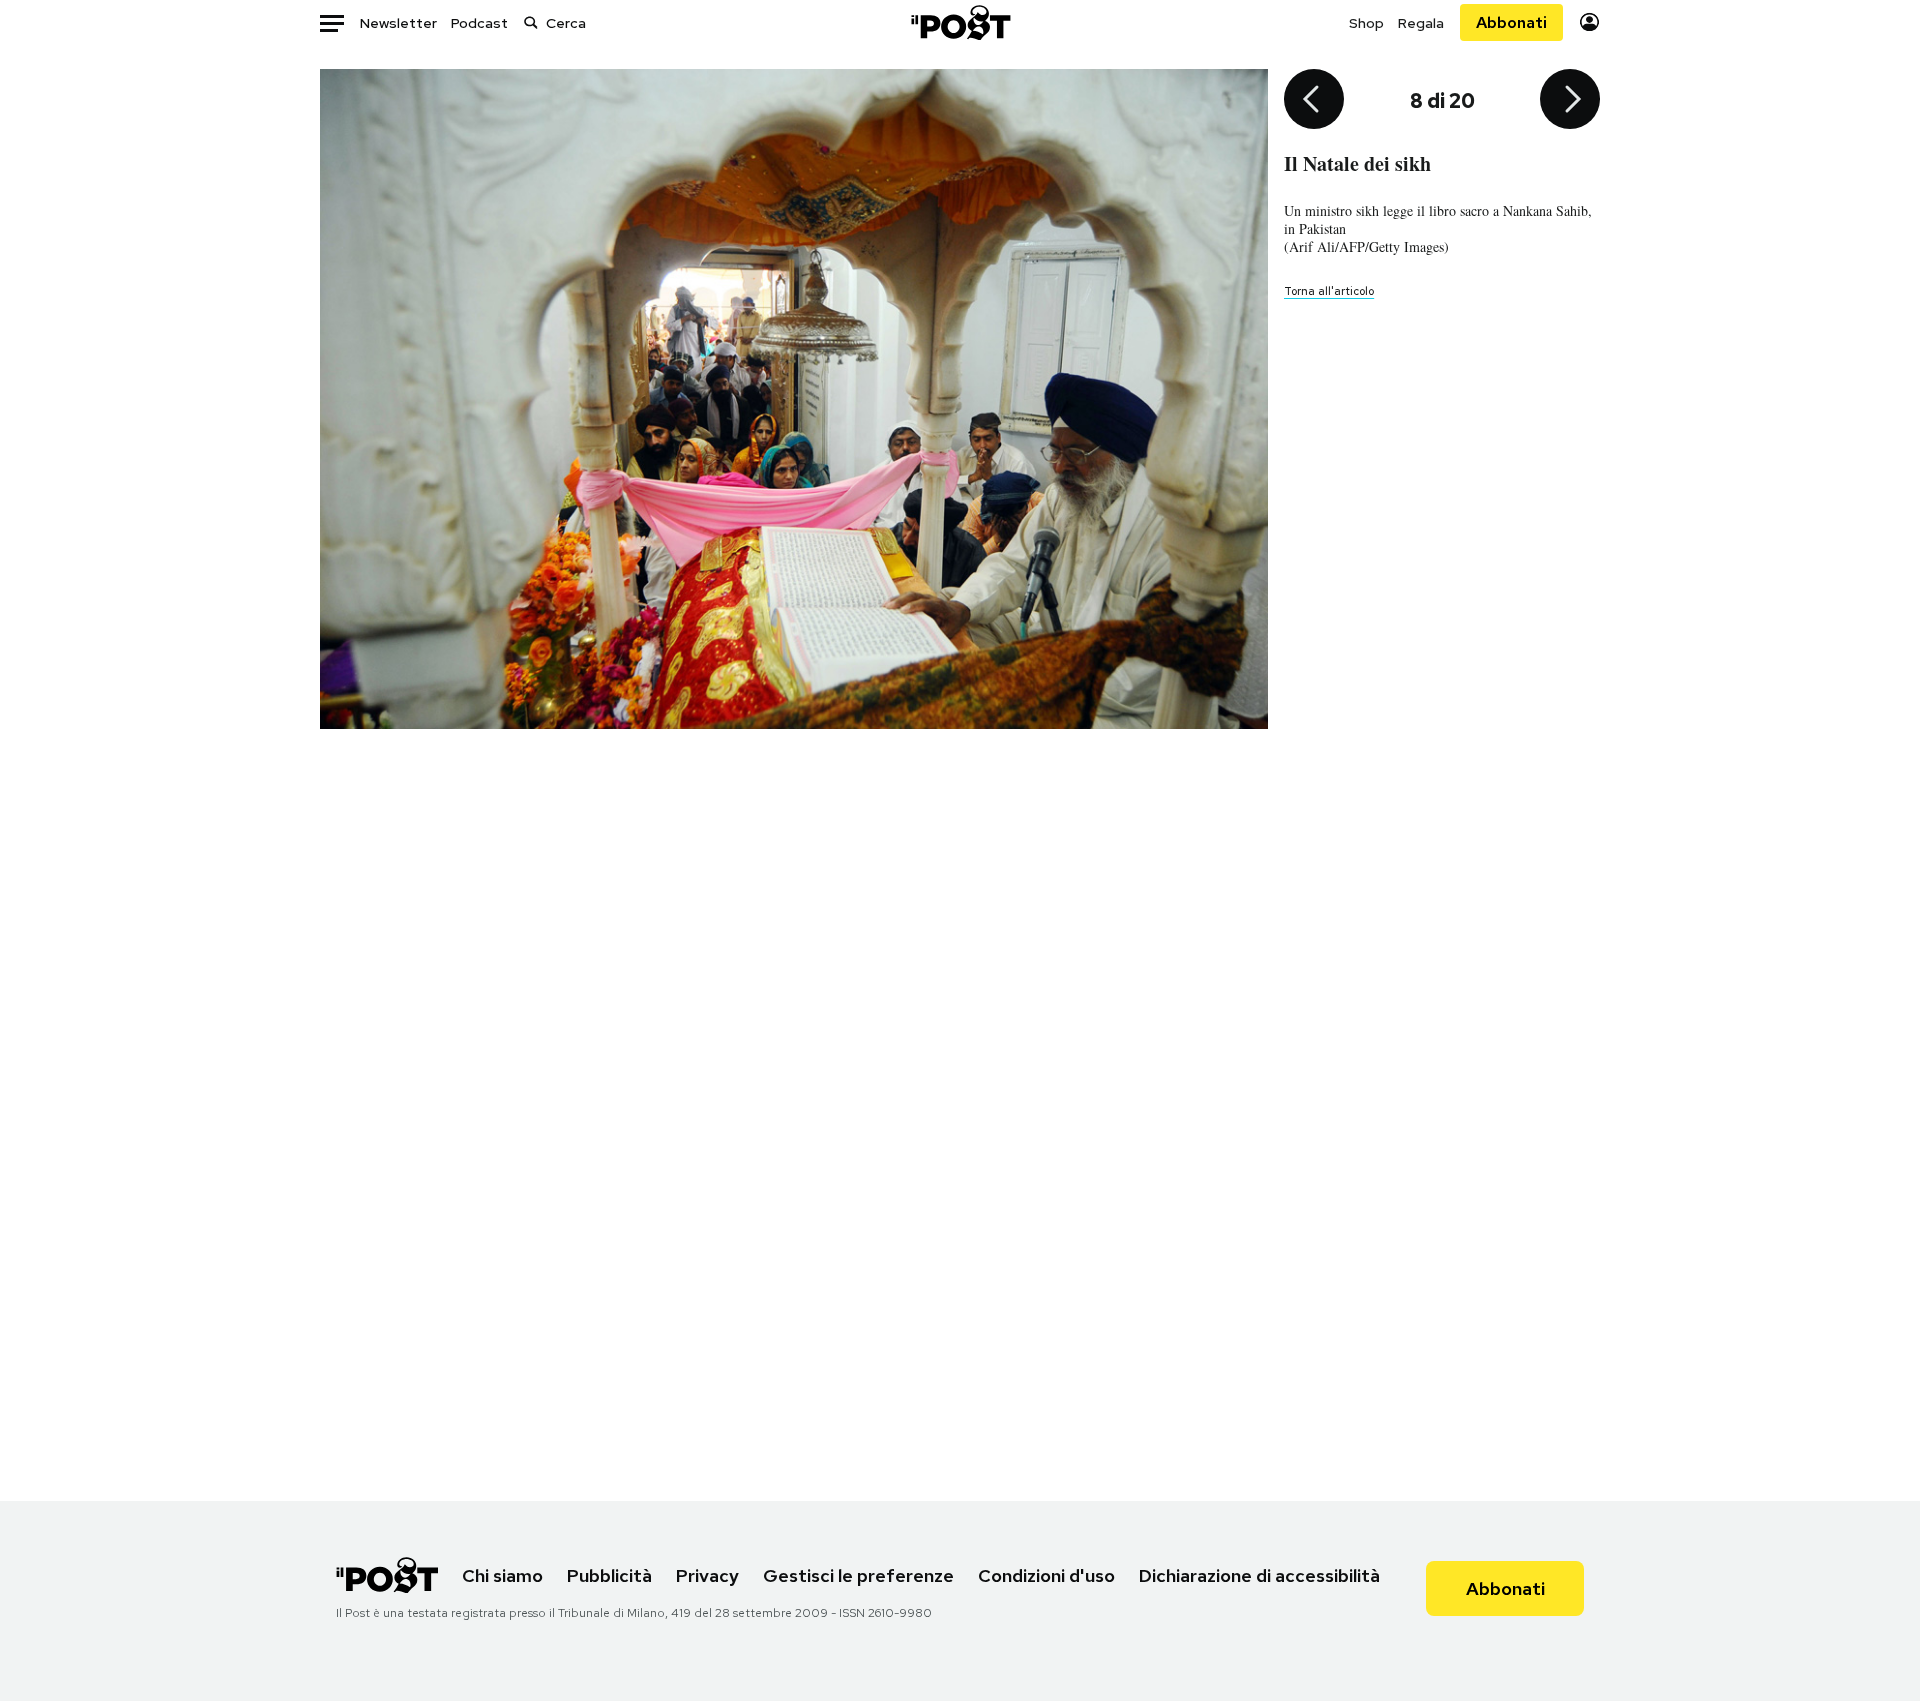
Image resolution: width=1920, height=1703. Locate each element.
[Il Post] (960, 22)
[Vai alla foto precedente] (1314, 101)
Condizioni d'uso (1046, 1575)
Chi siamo (502, 1575)
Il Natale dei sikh (1357, 163)
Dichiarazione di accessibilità (1259, 1575)
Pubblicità (609, 1575)
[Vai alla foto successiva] (1570, 101)
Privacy (707, 1575)
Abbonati (1511, 22)
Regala (1421, 23)
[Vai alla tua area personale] (1589, 22)
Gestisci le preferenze (858, 1575)
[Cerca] (531, 22)
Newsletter (398, 23)
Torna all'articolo (1329, 291)
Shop (1366, 23)
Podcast (479, 23)
